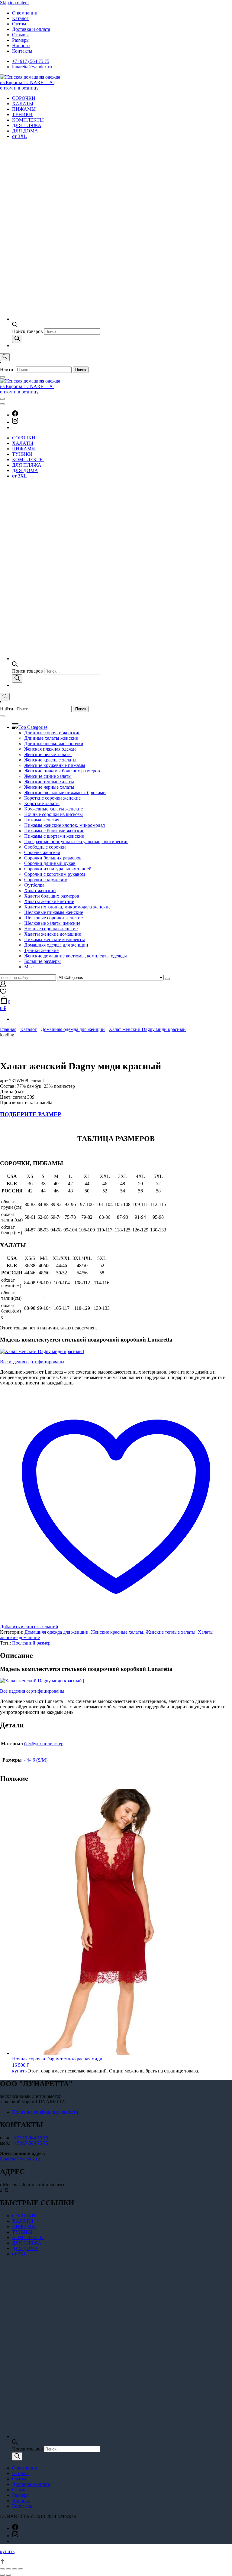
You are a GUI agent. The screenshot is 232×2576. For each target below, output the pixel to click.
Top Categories (33, 727)
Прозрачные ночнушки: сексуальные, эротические (76, 841)
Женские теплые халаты (49, 782)
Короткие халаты (42, 803)
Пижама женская (42, 820)
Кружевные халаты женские (53, 809)
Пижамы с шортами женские (54, 836)
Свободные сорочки (45, 847)
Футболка (34, 885)
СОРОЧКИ (24, 98)
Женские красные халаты (50, 760)
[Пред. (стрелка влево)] (2, 2575)
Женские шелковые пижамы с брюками (65, 792)
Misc (29, 967)
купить (19, 2071)
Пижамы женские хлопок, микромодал (64, 825)
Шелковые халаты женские (52, 923)
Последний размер (31, 1643)
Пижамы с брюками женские (54, 831)
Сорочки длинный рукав (50, 863)
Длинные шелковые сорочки (54, 743)
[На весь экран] (14, 2569)
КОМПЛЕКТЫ (28, 120)
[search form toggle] (5, 357)
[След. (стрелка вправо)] (8, 2575)
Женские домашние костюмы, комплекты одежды (76, 956)
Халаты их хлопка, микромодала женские (67, 907)
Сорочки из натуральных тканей (58, 869)
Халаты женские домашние (53, 934)
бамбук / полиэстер (44, 1744)
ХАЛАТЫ (23, 104)
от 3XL (19, 136)
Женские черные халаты (49, 787)
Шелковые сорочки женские (53, 918)
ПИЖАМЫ (24, 109)
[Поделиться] (8, 2569)
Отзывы (20, 35)
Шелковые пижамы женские (54, 912)
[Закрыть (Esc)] (2, 2569)
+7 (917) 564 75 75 (31, 61)
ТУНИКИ (22, 114)
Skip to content (14, 3)
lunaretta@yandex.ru (32, 67)
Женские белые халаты (48, 754)
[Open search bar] (15, 326)
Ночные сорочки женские (51, 929)
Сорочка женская (42, 852)
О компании (25, 13)
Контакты (22, 51)
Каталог (20, 18)
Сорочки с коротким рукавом (55, 874)
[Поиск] (17, 339)
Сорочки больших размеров (53, 858)
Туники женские (41, 950)
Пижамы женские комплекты (55, 939)
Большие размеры (42, 961)
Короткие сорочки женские (52, 798)
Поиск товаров (28, 331)
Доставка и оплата (31, 29)
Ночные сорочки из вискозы (53, 814)
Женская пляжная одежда (50, 749)
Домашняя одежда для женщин (56, 945)
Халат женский (40, 890)
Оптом (19, 24)
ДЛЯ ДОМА (25, 131)
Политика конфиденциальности (45, 2112)
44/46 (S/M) (36, 1760)
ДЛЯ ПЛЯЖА (27, 125)
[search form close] (2, 377)
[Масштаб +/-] (21, 2569)
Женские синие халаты (48, 776)
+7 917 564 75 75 (31, 2138)
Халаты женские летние (49, 901)
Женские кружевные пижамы (55, 765)
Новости (21, 46)
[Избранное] (3, 993)
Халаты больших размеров (52, 896)
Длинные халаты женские (51, 738)
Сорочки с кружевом (46, 880)
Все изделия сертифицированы (32, 1362)
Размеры (21, 40)
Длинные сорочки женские (52, 733)
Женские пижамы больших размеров (62, 771)
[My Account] (3, 985)
